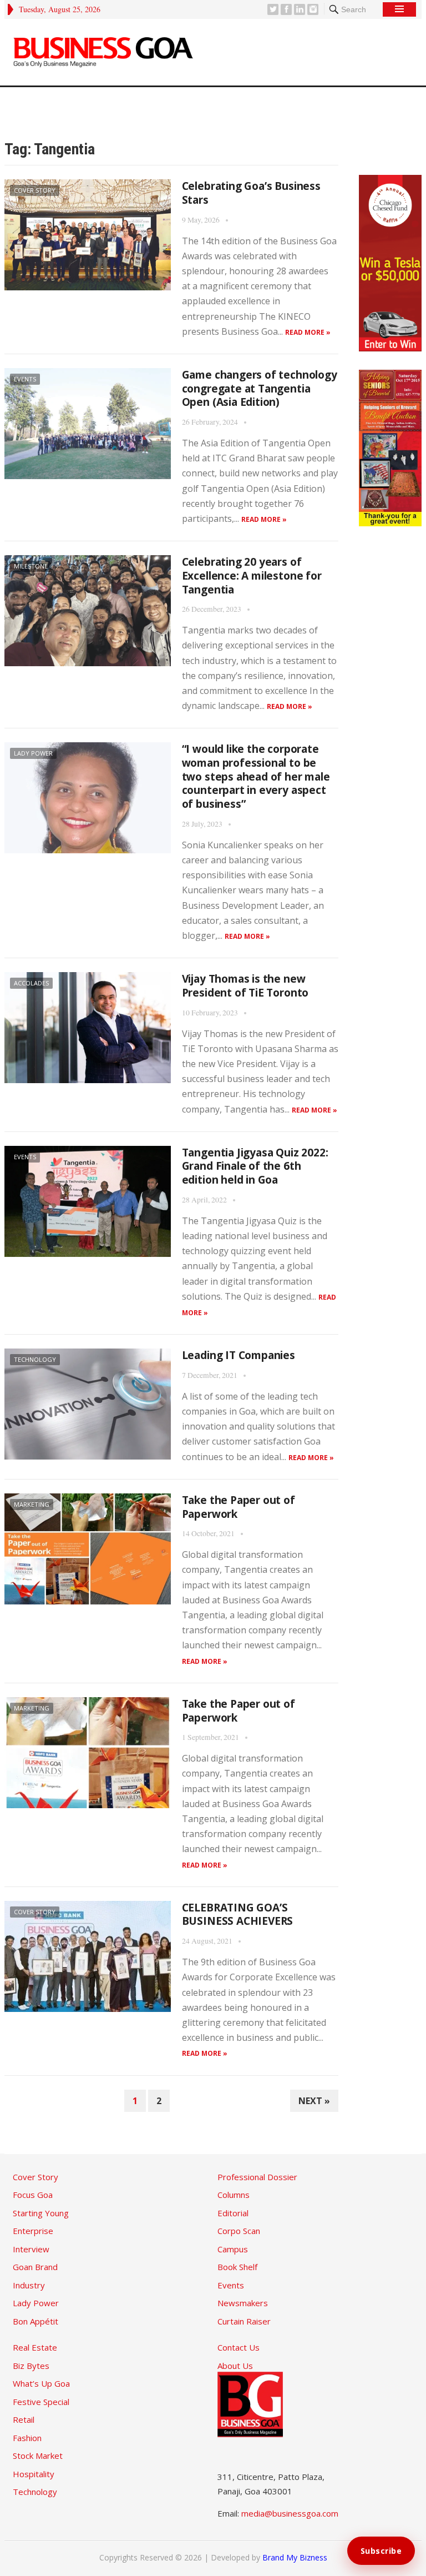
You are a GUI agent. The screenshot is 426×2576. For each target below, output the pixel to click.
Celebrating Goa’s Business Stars (251, 193)
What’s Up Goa (41, 2383)
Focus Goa (33, 2195)
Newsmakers (243, 2303)
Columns (234, 2195)
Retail (24, 2419)
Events (25, 379)
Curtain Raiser (244, 2321)
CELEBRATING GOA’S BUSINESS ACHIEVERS (238, 1915)
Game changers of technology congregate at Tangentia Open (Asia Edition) (260, 388)
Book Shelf (237, 2267)
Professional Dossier (257, 2177)
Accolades (31, 983)
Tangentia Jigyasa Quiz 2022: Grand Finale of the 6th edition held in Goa (255, 1166)
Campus (233, 2249)
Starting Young (41, 2213)
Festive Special (41, 2402)
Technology (35, 1359)
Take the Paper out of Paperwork (239, 1507)
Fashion (27, 2438)
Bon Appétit (35, 2321)
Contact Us (239, 2347)
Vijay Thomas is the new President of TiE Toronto (245, 986)
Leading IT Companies (239, 1355)
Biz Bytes (31, 2366)
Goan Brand (35, 2267)
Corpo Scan (239, 2231)
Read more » (308, 332)
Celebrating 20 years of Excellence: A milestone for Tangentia (252, 575)
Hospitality (34, 2474)
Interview (31, 2249)
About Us (235, 2366)
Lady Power (33, 753)
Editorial (233, 2213)
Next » (314, 2101)
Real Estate (35, 2347)
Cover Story (35, 190)
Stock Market (38, 2456)
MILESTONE (31, 566)
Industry (29, 2285)
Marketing (32, 1504)
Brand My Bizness (295, 2557)
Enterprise (33, 2231)
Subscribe (381, 2551)
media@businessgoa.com (290, 2513)
